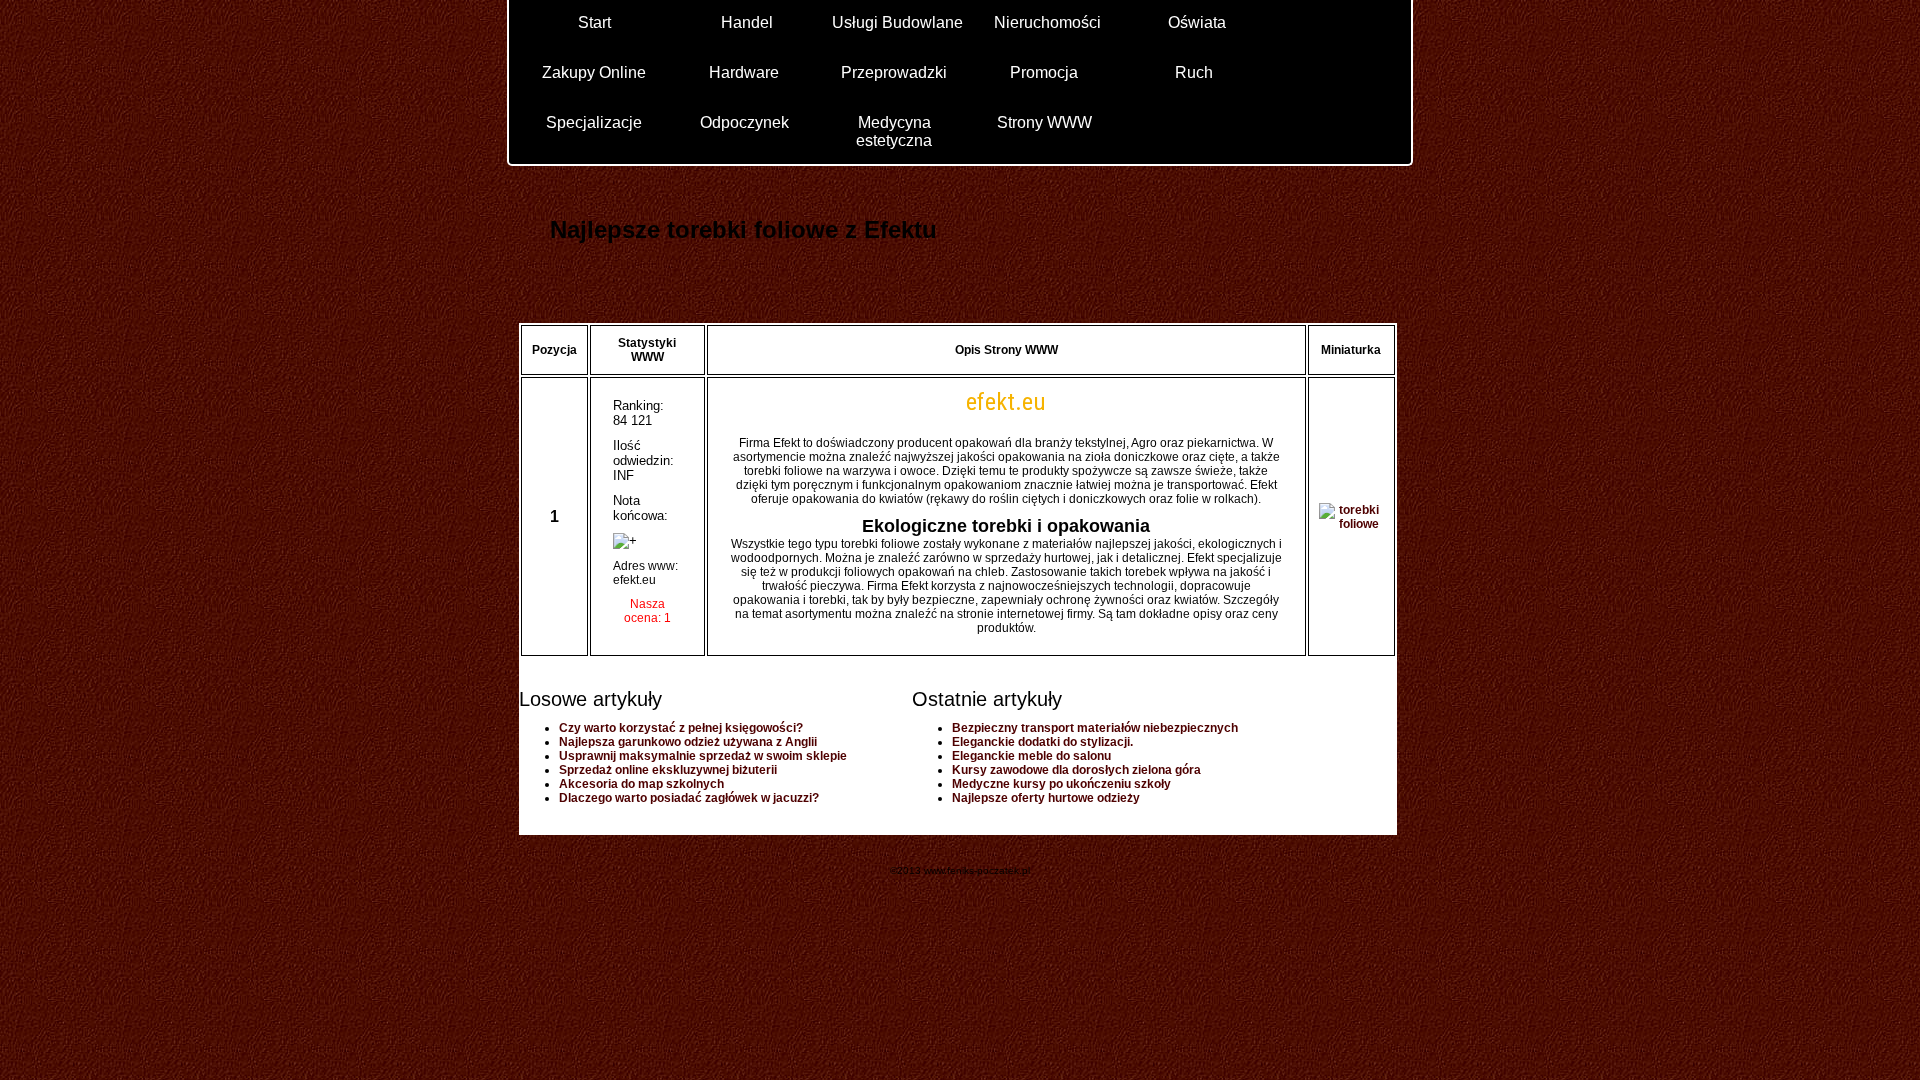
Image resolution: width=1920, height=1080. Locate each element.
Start (594, 22)
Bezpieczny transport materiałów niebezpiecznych (1095, 728)
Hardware (744, 72)
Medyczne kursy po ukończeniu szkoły (1061, 784)
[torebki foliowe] (1351, 524)
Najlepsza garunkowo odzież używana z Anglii (688, 742)
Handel (747, 22)
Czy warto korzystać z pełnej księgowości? (681, 728)
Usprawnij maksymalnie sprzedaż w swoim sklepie (703, 756)
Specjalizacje (594, 122)
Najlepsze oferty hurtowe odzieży (1046, 798)
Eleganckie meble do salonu (1031, 756)
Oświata (1197, 22)
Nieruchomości (1047, 22)
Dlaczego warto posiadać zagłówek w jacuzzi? (689, 798)
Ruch (1194, 72)
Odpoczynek (744, 122)
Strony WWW (1044, 122)
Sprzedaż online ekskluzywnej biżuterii (668, 770)
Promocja (1044, 72)
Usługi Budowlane (897, 22)
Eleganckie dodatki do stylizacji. (1042, 742)
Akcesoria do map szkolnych (641, 784)
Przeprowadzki (894, 72)
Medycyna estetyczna (894, 130)
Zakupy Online (594, 72)
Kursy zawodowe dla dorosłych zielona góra (1076, 770)
